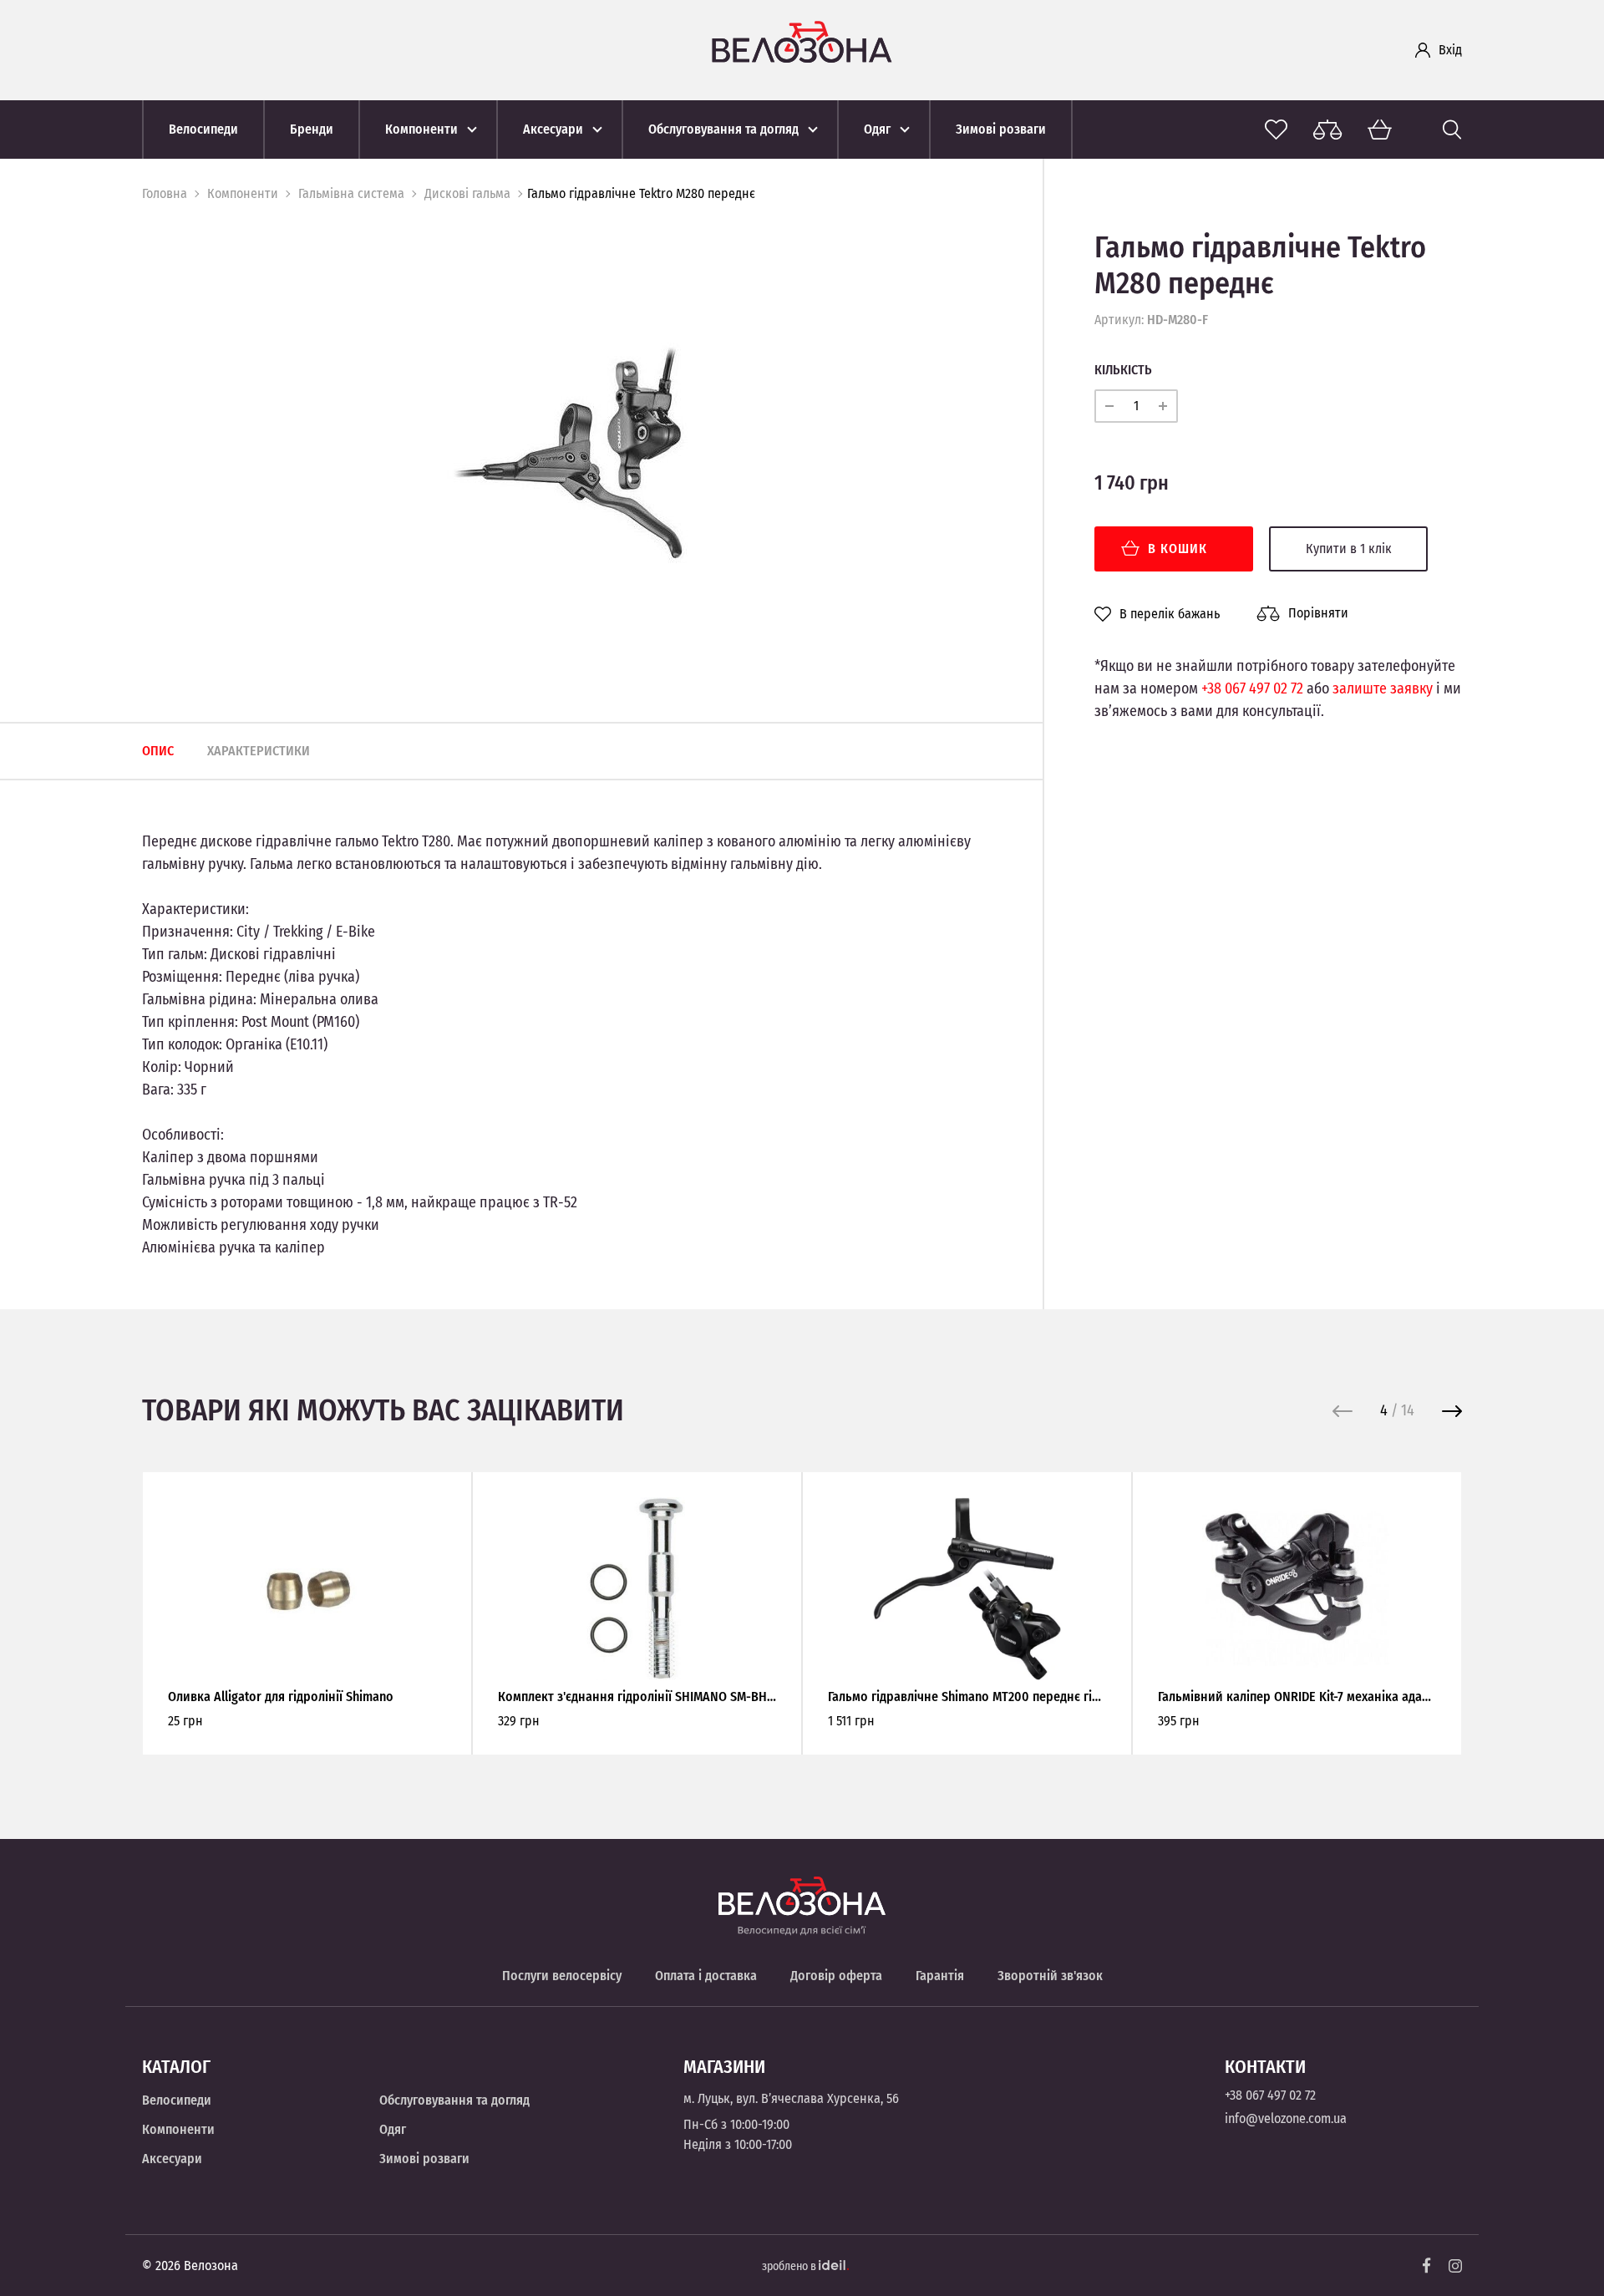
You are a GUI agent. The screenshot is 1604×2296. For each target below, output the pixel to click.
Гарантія (940, 1976)
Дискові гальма (467, 193)
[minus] (1109, 406)
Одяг (393, 2129)
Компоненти (243, 193)
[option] (567, 452)
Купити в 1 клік (1349, 549)
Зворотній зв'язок (1050, 1976)
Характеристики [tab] (259, 751)
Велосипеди (177, 2100)
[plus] (1163, 406)
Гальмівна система (351, 193)
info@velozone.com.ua (1286, 2118)
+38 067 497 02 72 (1252, 688)
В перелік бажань (1170, 614)
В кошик (1178, 549)
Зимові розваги (424, 2159)
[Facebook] (1427, 2266)
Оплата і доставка (706, 1976)
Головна (165, 193)
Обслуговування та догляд (454, 2100)
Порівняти (1318, 613)
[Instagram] (1455, 2266)
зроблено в (790, 2266)
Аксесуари (172, 2159)
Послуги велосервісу (562, 1976)
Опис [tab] (158, 751)
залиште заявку (1383, 688)
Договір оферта (836, 1976)
